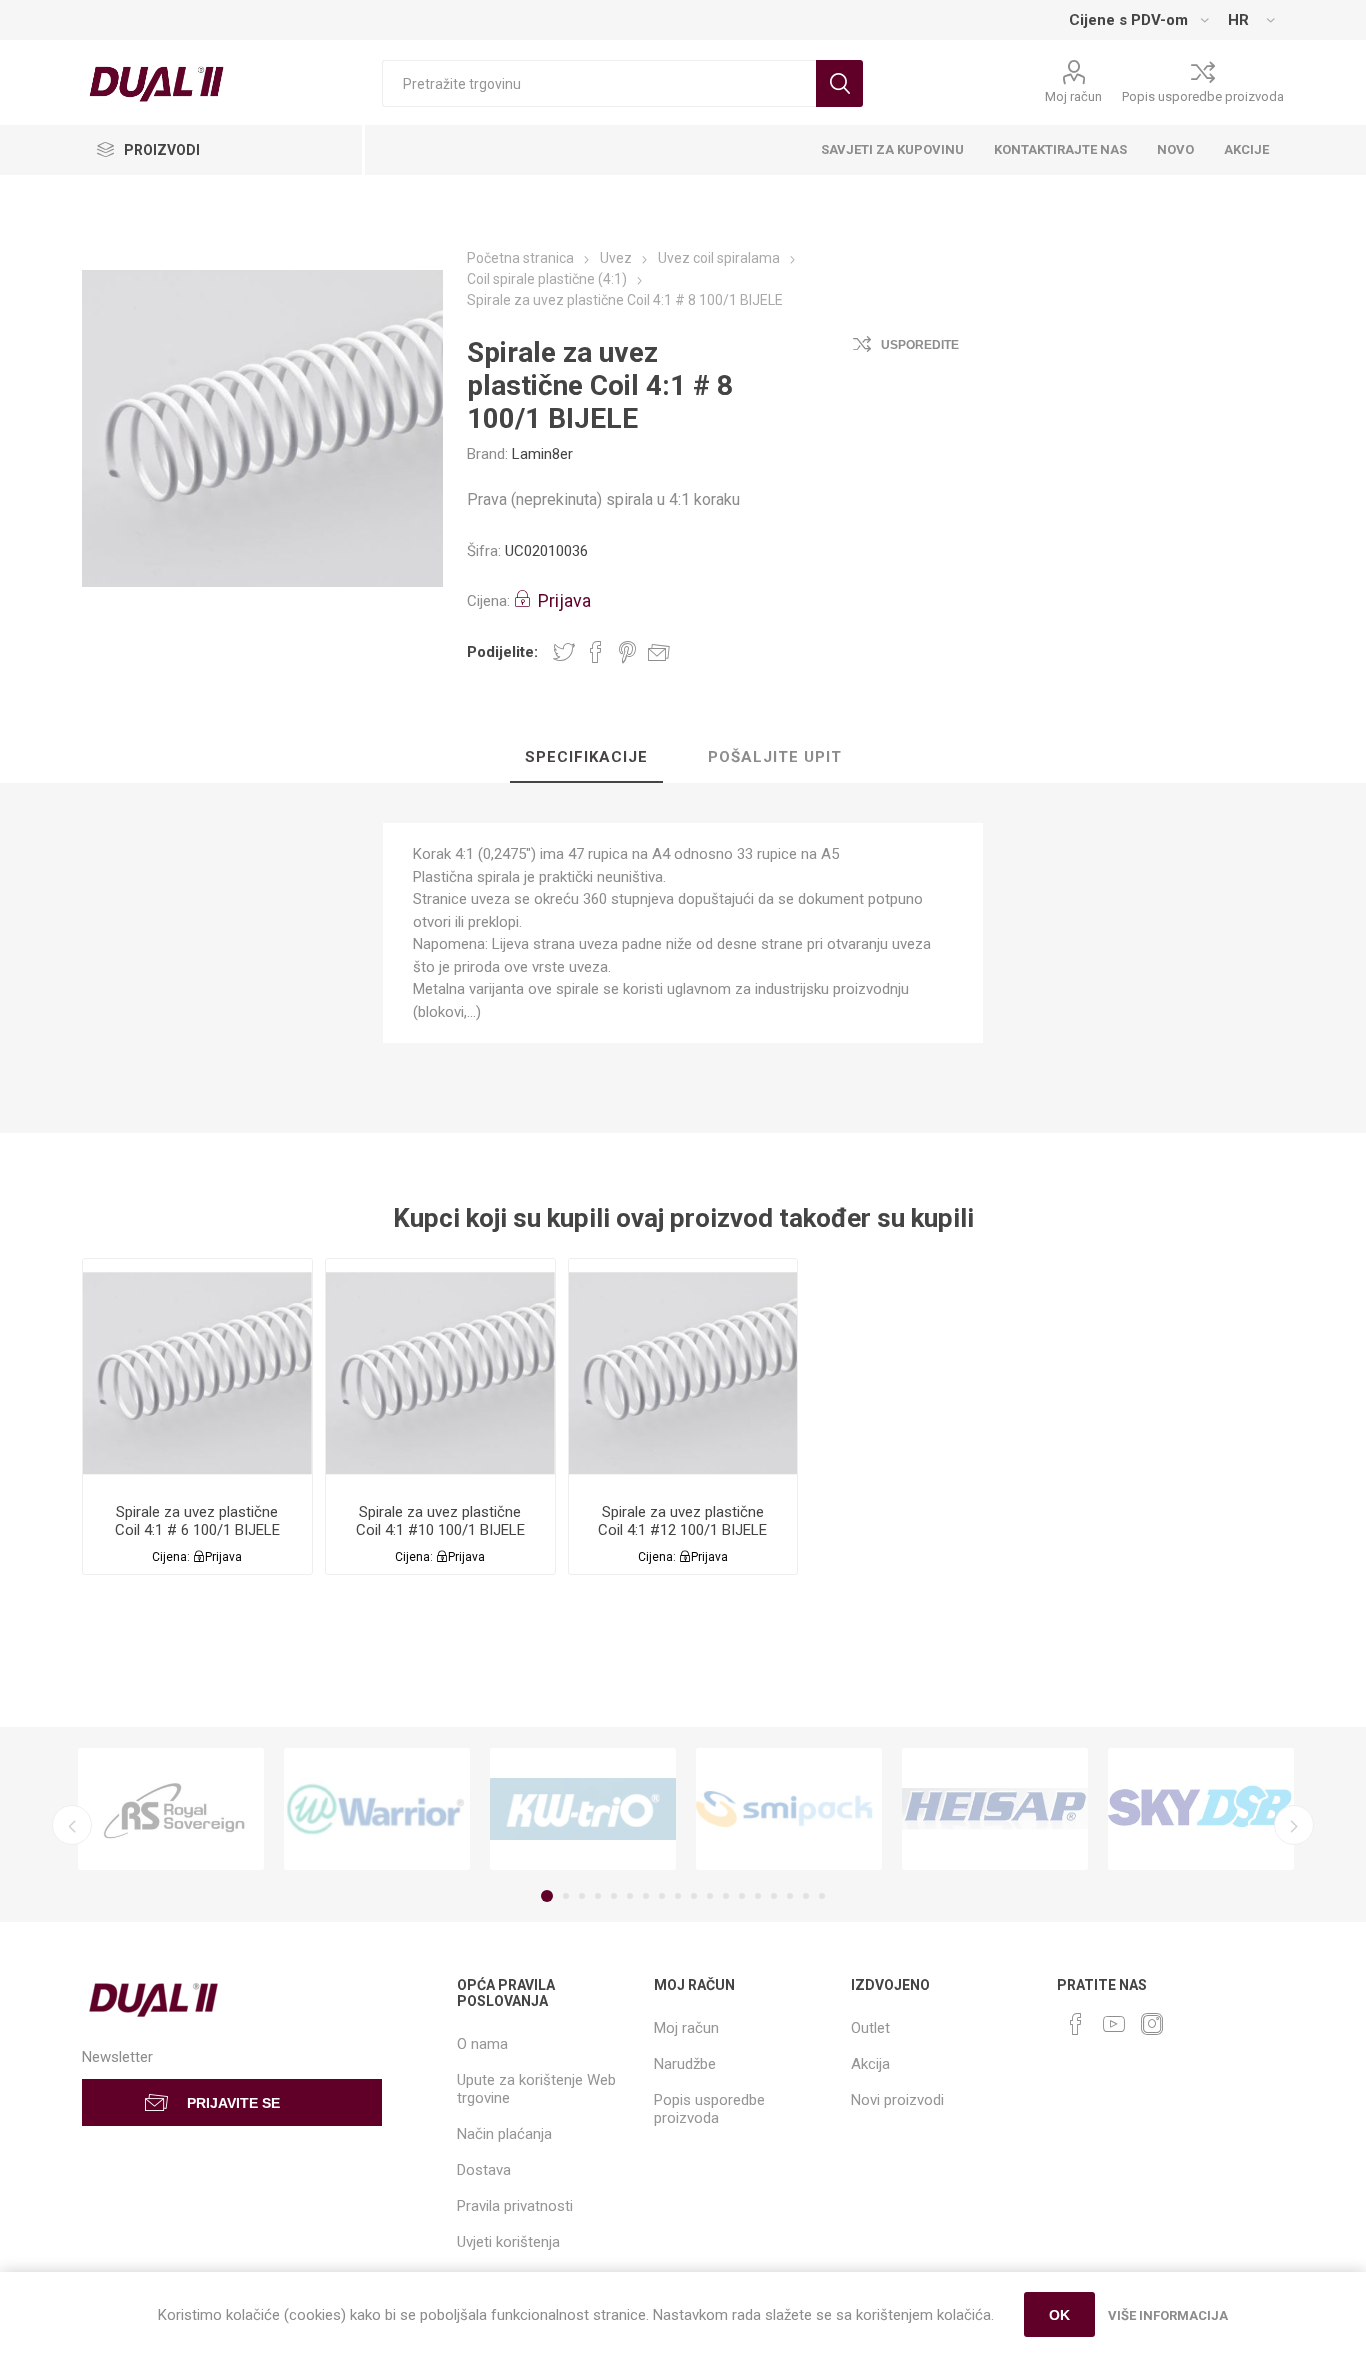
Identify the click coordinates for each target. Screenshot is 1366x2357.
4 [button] (598, 1896)
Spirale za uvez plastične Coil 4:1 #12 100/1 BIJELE (682, 1521)
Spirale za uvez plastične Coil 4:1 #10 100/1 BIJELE (440, 1521)
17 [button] (806, 1896)
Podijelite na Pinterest (627, 652)
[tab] (586, 758)
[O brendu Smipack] (789, 1809)
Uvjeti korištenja (508, 2242)
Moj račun (1073, 96)
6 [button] (630, 1896)
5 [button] (614, 1896)
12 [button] (726, 1896)
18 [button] (822, 1896)
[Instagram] (1152, 2024)
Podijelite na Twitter (564, 652)
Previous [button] (72, 1825)
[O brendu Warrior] (377, 1809)
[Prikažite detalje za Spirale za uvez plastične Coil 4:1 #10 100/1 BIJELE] (440, 1373)
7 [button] (646, 1896)
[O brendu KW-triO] (583, 1809)
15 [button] (774, 1896)
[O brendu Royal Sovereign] (171, 1809)
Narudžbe (685, 2064)
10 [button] (694, 1896)
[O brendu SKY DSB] (1201, 1809)
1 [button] (547, 1896)
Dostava (484, 2170)
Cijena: (488, 601)
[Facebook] (1076, 2024)
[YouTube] (1114, 2024)
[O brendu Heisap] (995, 1809)
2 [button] (566, 1896)
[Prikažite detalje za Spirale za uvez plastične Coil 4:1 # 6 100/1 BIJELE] (197, 1373)
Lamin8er (542, 454)
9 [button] (678, 1896)
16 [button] (790, 1896)
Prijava (564, 600)
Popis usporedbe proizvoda (1203, 96)
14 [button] (758, 1896)
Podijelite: (502, 652)
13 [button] (742, 1896)
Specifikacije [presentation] (586, 757)
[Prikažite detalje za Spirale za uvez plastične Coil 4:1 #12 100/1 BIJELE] (683, 1373)
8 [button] (662, 1896)
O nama (482, 2044)
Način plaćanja (504, 2134)
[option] (171, 1809)
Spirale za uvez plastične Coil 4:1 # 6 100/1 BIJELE (197, 1521)
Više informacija (1168, 2315)
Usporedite (920, 345)
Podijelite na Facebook (596, 652)
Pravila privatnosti (515, 2206)
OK (1059, 2315)
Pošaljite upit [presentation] (775, 757)
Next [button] (1294, 1825)
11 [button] (710, 1896)
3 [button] (582, 1896)
